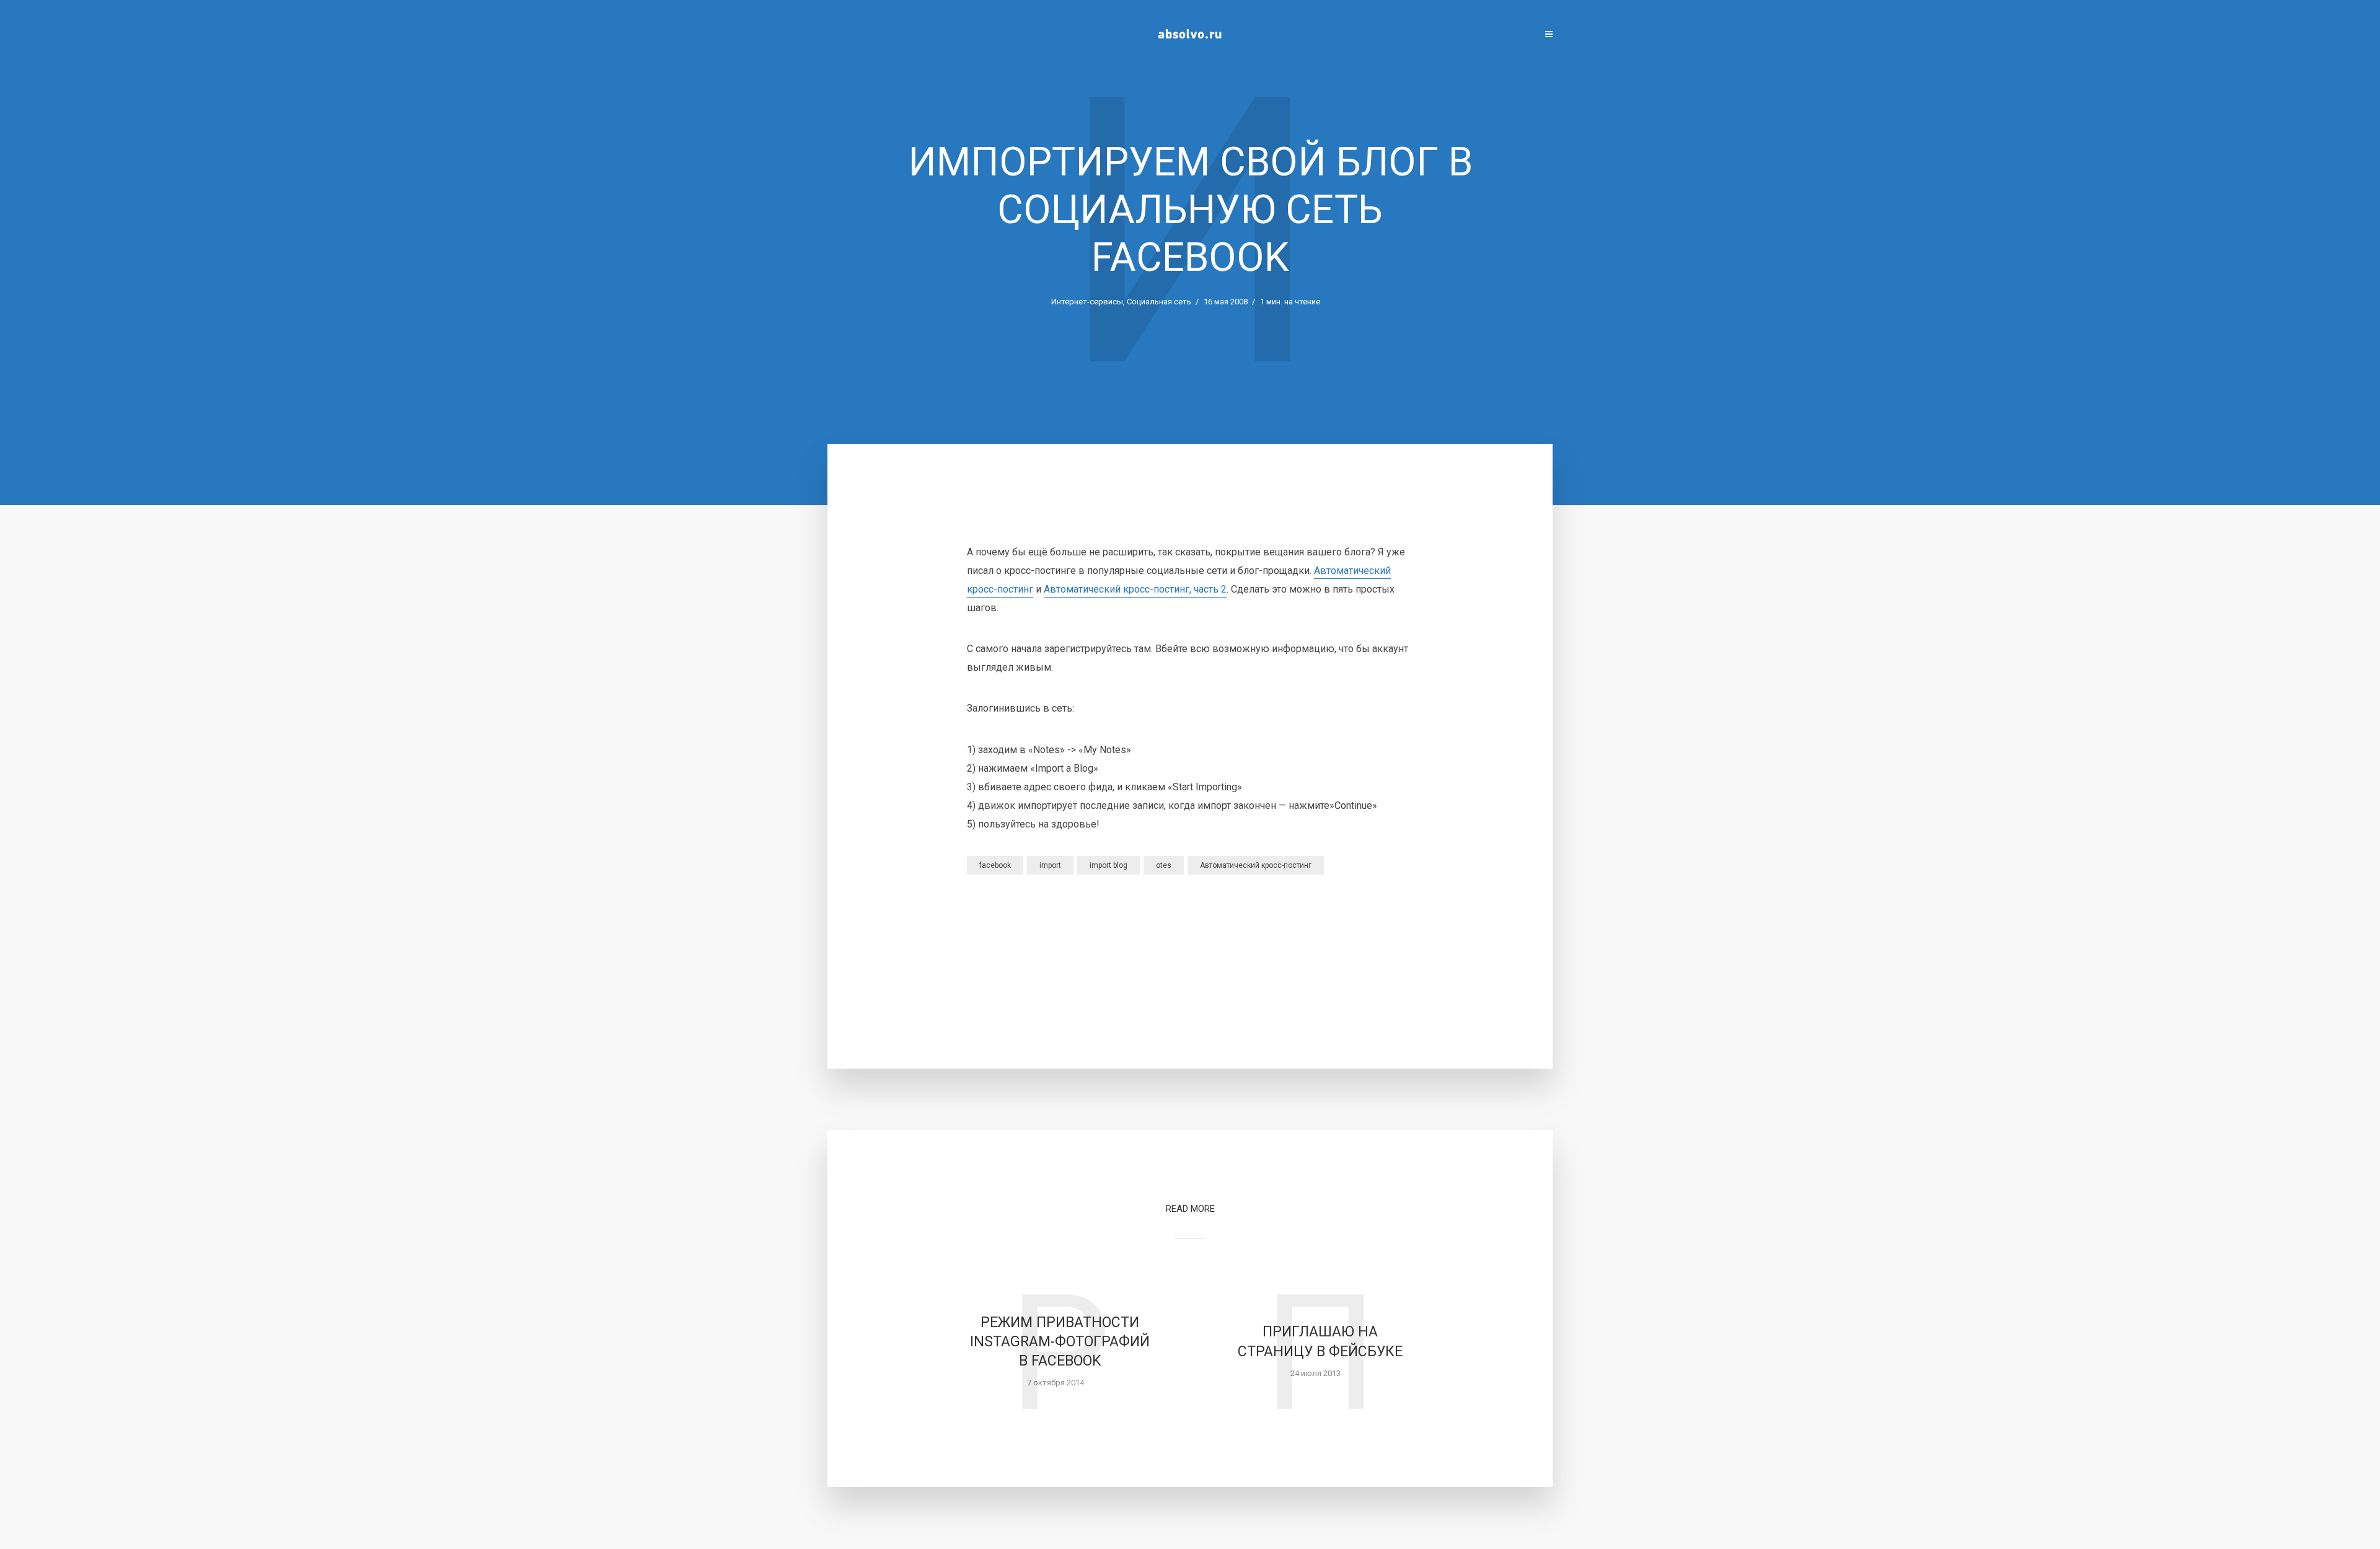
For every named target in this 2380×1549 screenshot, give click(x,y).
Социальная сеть (1159, 302)
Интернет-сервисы (1087, 302)
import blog (1108, 865)
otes (1164, 865)
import (1050, 865)
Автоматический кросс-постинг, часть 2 (1135, 589)
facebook (995, 865)
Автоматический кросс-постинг (1256, 865)
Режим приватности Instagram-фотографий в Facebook (1060, 1342)
